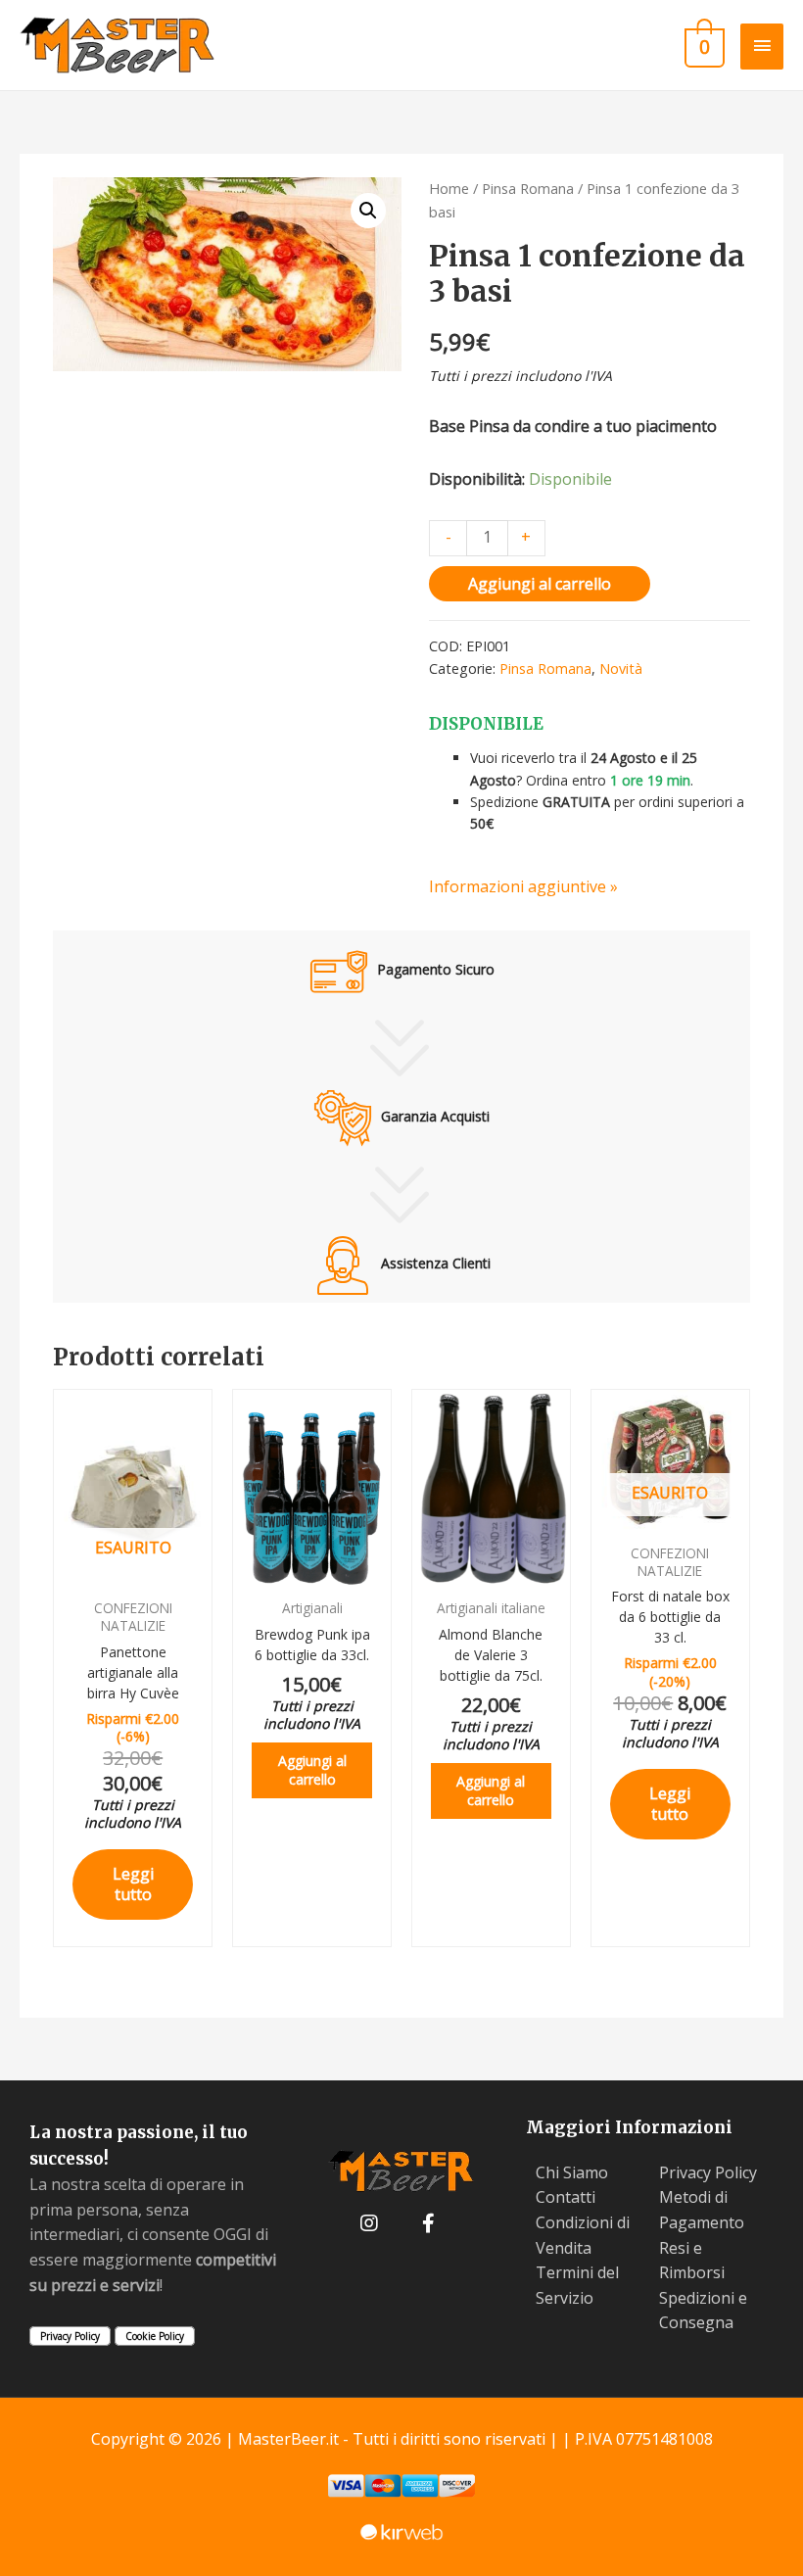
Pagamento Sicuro (434, 969)
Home (449, 188)
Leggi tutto (133, 1884)
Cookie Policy (155, 2336)
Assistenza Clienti (434, 1263)
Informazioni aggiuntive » (523, 886)
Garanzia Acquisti (433, 1116)
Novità (621, 668)
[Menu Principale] (762, 47)
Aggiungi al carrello (540, 584)
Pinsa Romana (528, 188)
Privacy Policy (70, 2336)
